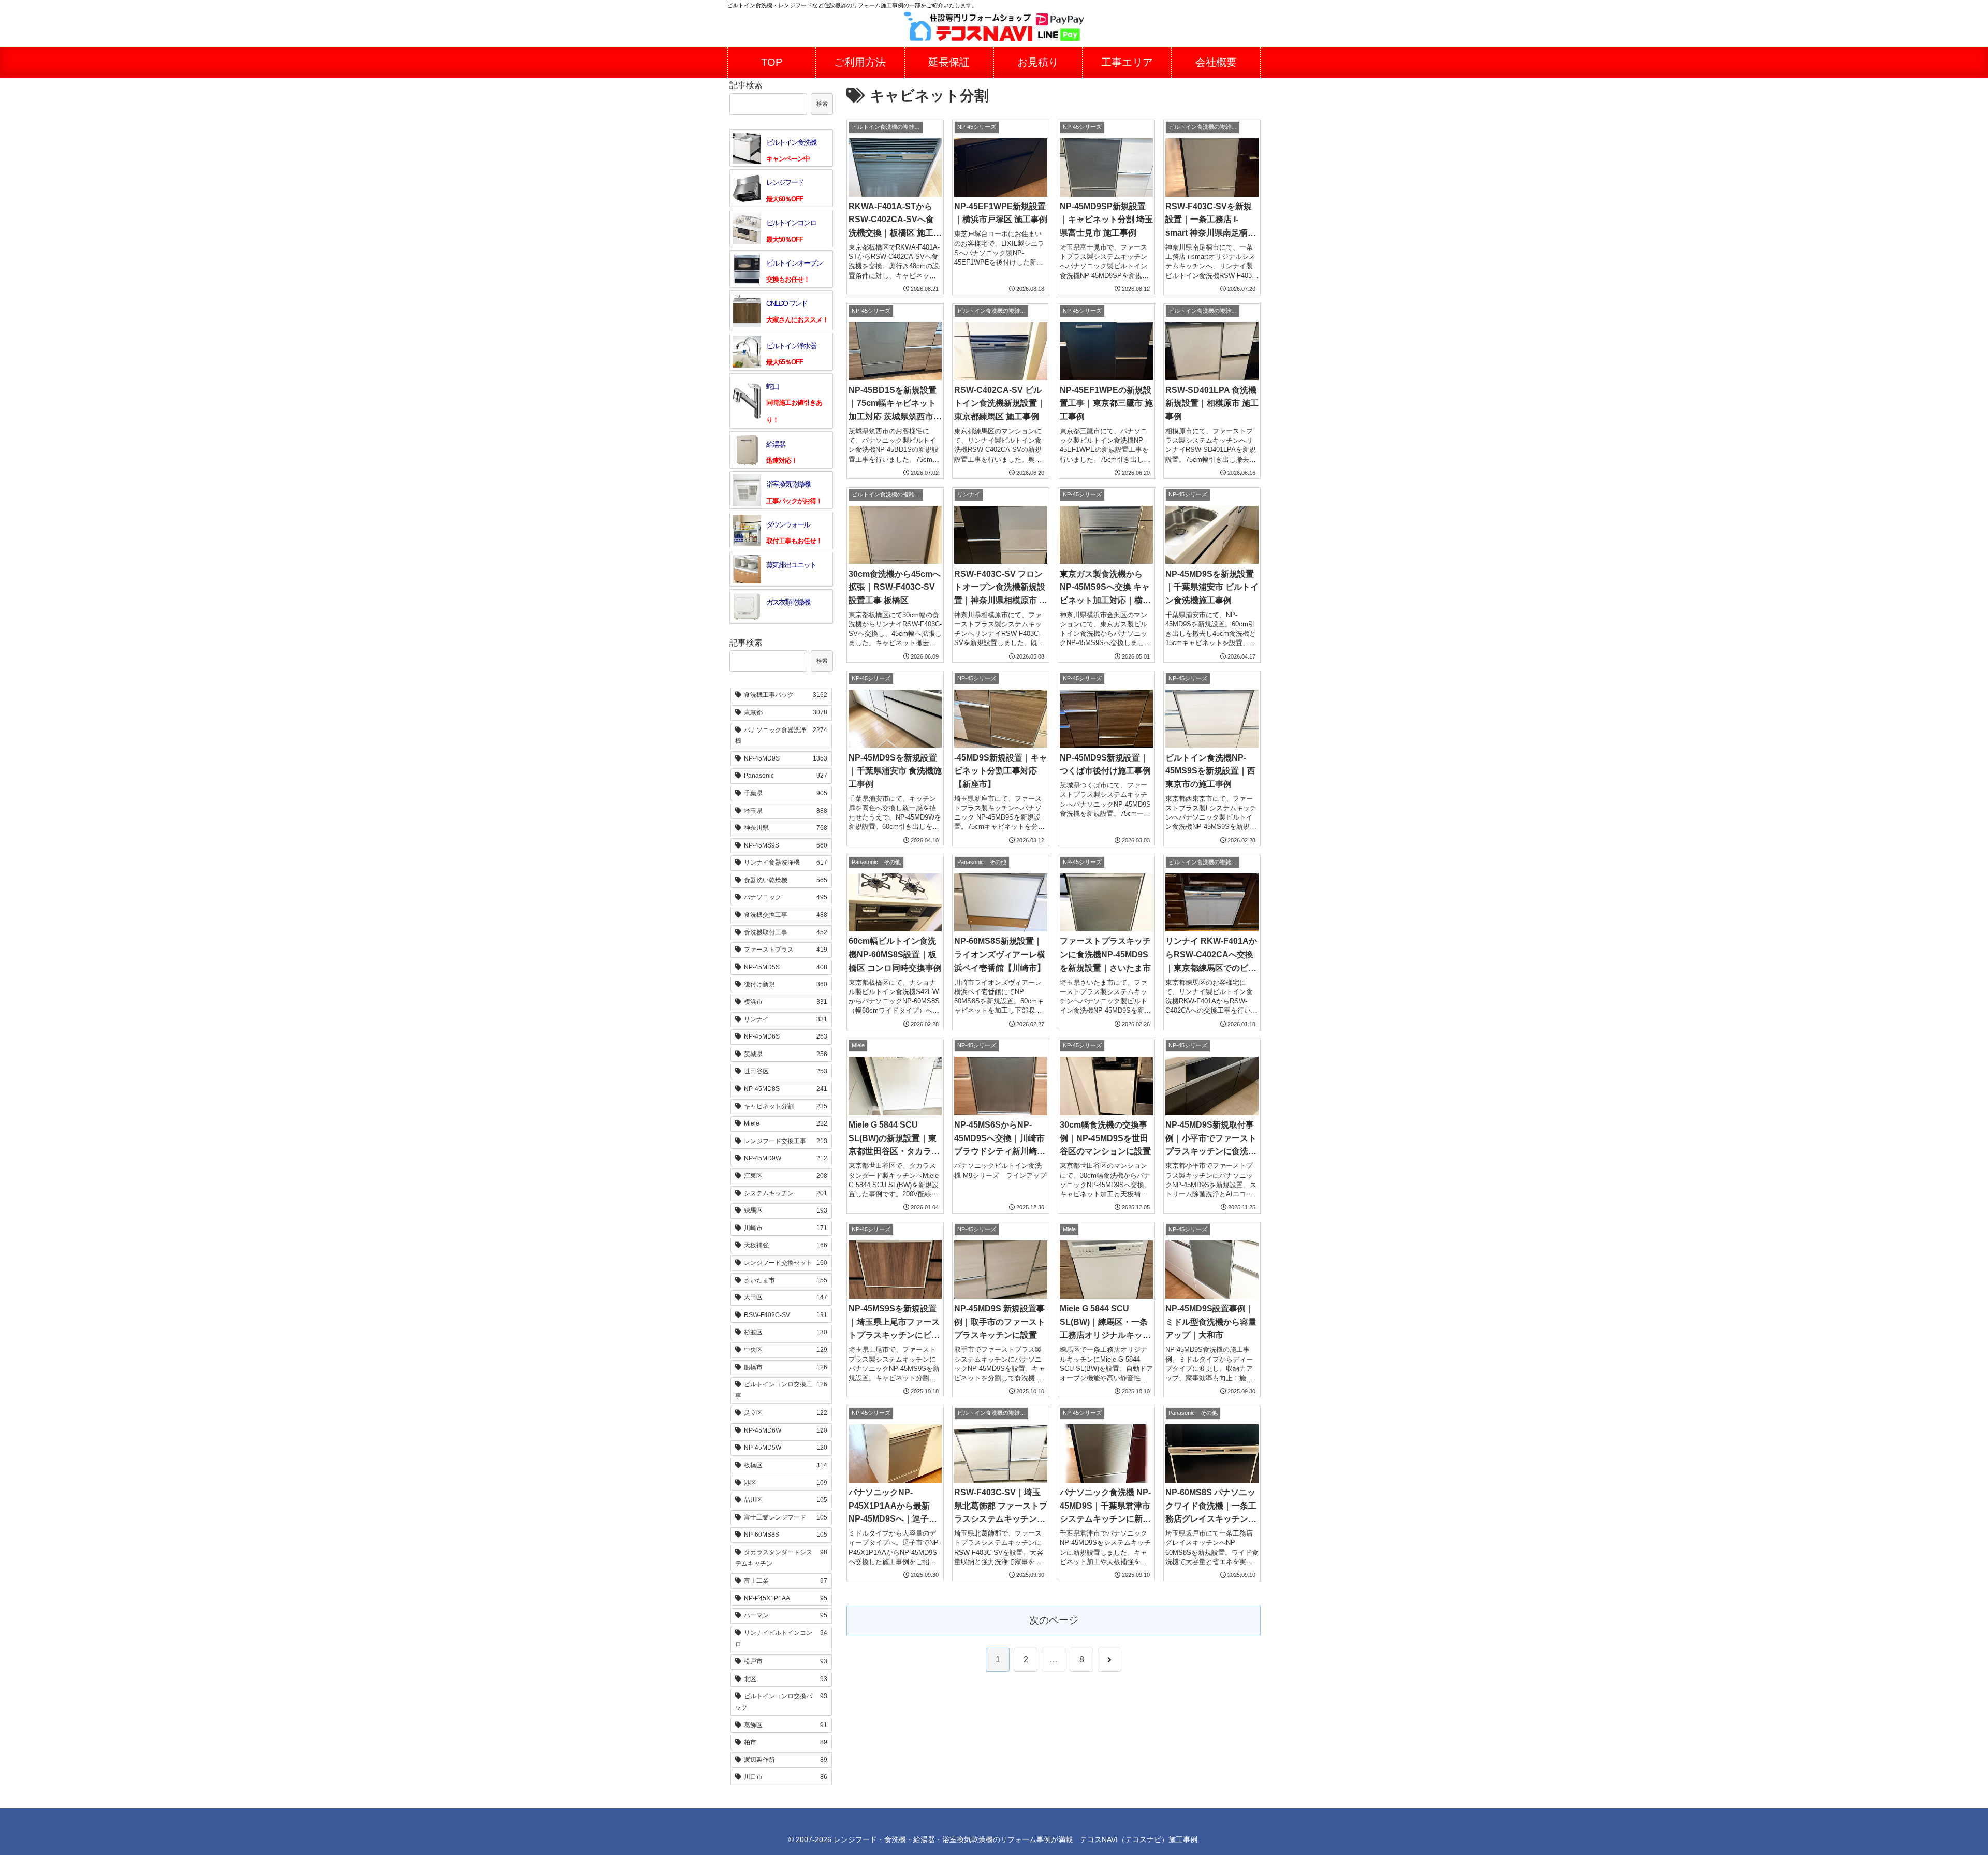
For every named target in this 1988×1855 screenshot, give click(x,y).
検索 (822, 104)
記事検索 (746, 85)
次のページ (1054, 1620)
